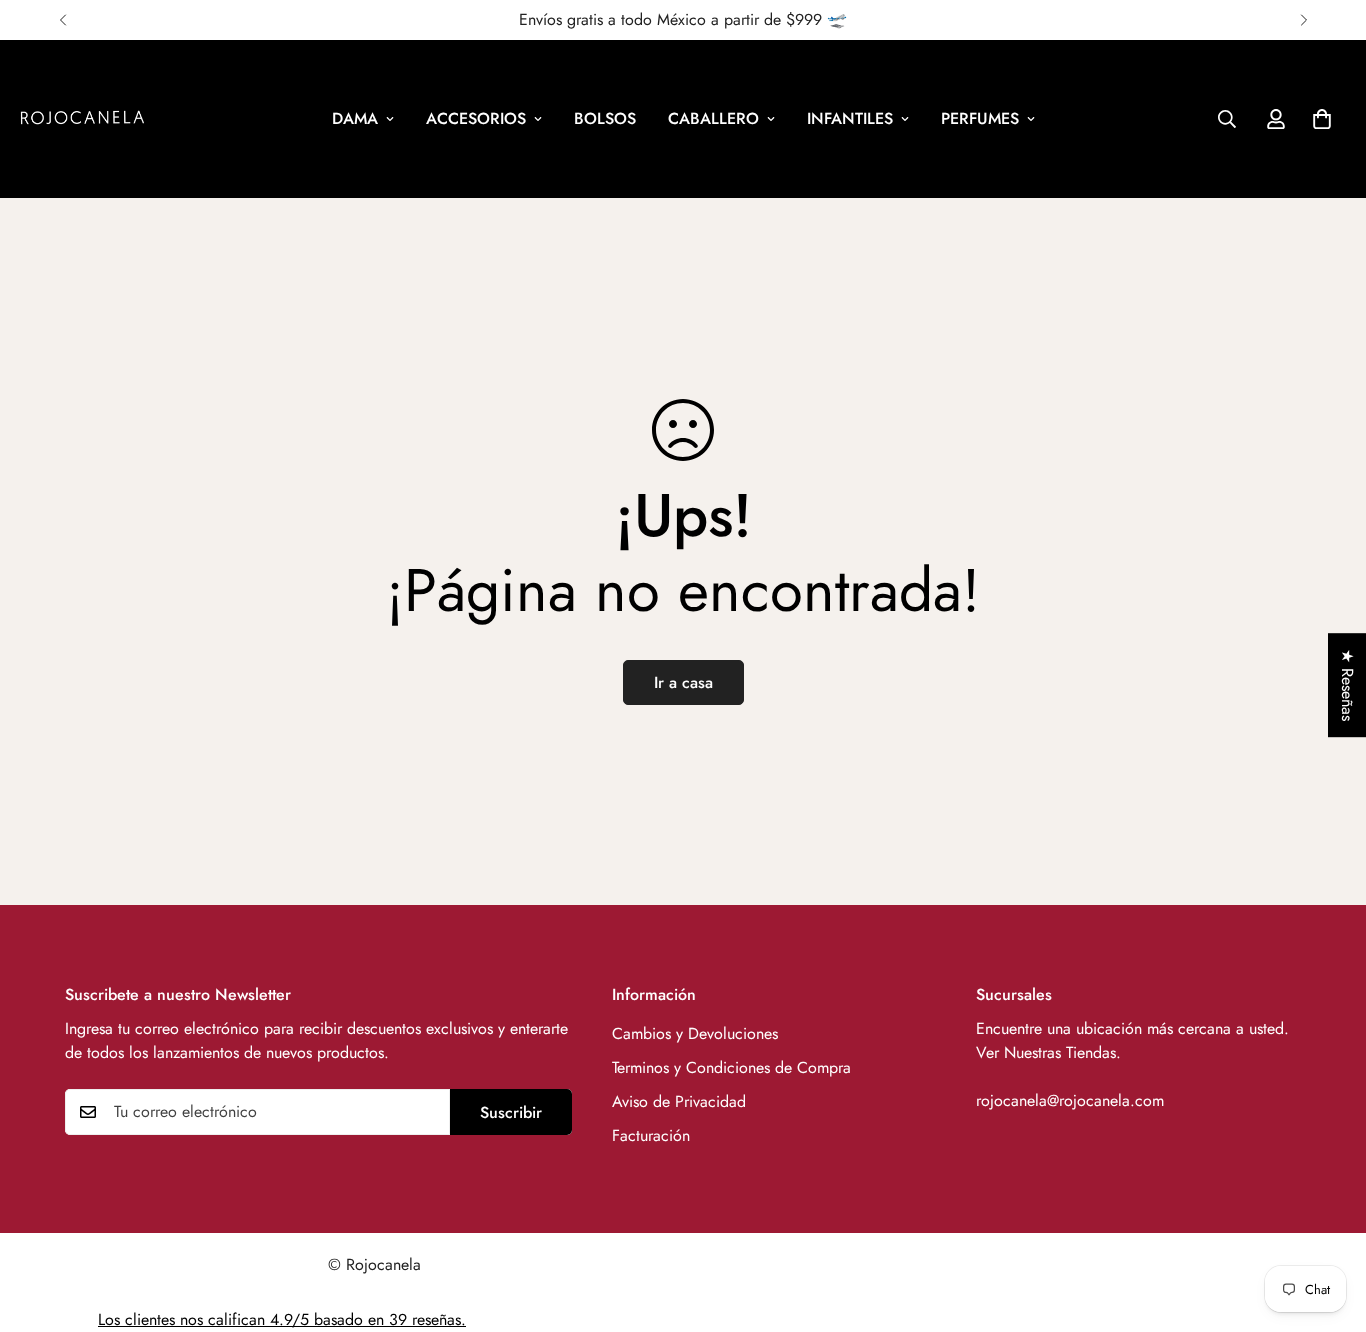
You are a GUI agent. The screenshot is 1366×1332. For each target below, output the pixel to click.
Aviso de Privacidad (679, 1101)
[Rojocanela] (82, 119)
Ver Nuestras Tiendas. (1048, 1052)
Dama (355, 118)
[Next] (1303, 20)
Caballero (713, 118)
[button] (1322, 119)
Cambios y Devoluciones (695, 1033)
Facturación (651, 1135)
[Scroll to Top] (1327, 1223)
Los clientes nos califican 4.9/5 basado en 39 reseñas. (282, 1319)
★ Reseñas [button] (1347, 685)
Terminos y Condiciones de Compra (731, 1067)
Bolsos (605, 118)
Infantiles (850, 118)
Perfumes (980, 118)
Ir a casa (683, 682)
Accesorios (476, 118)
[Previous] (62, 20)
